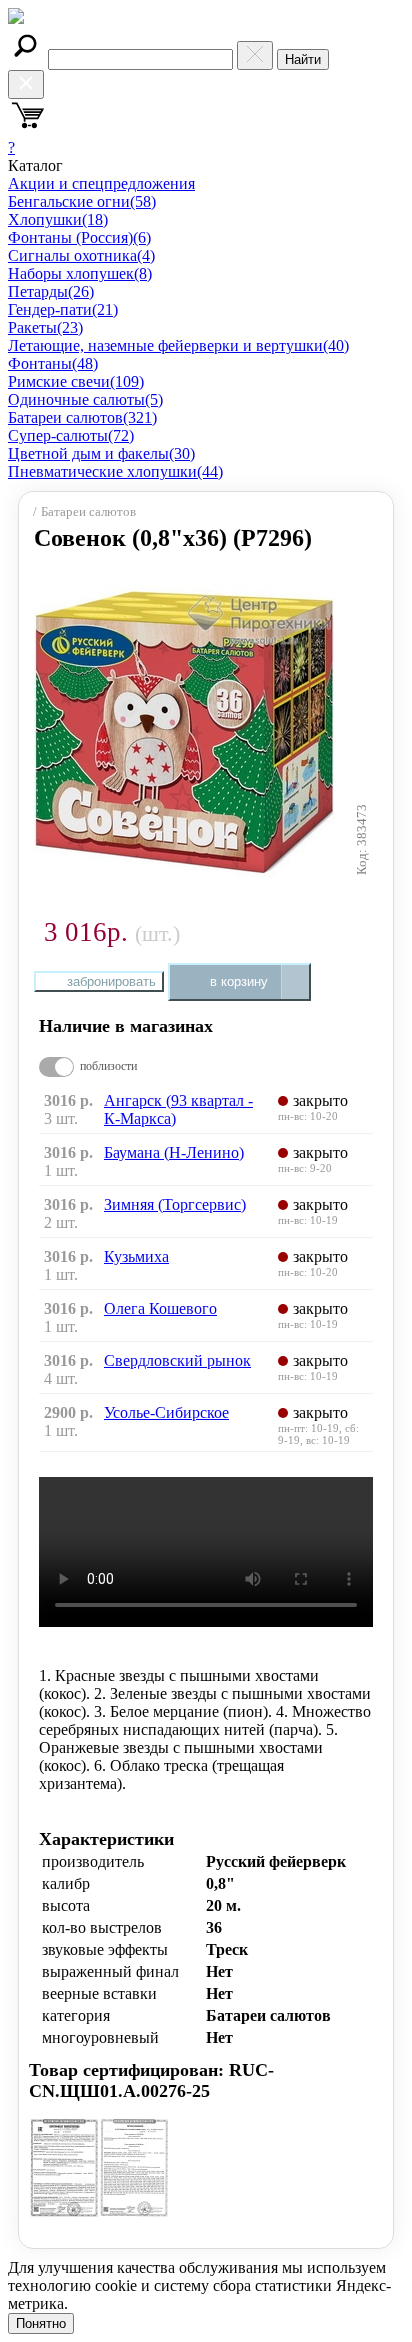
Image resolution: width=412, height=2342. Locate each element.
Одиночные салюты (85, 399)
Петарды (51, 291)
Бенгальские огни (82, 201)
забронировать (111, 981)
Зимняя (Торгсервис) (175, 1204)
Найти (303, 59)
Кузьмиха (136, 1256)
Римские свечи (76, 381)
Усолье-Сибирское (166, 1412)
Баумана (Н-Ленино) (174, 1152)
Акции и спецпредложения (101, 183)
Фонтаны (53, 363)
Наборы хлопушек (80, 273)
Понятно (41, 2323)
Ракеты (45, 327)
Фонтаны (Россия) (79, 237)
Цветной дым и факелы (101, 453)
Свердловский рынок (177, 1360)
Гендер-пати (63, 309)
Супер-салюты (71, 435)
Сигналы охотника (81, 255)
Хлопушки (58, 219)
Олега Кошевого (160, 1308)
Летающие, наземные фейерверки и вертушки (178, 345)
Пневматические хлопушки (115, 471)
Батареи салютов (82, 417)
